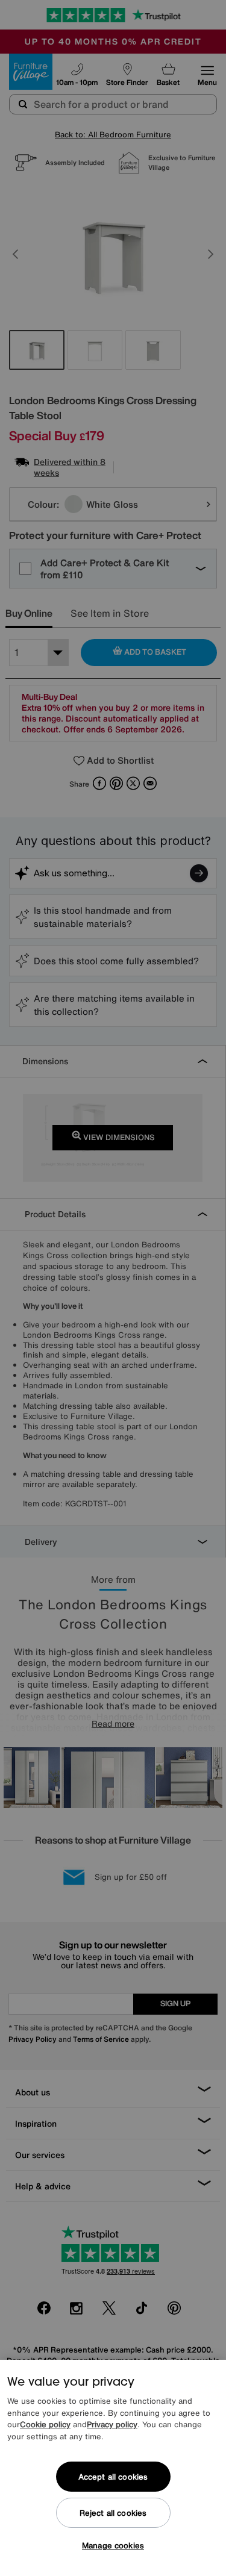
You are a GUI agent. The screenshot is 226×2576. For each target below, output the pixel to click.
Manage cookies (113, 2546)
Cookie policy (45, 2425)
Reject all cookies (113, 2513)
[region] (113, 2468)
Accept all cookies (113, 2477)
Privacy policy (112, 2425)
